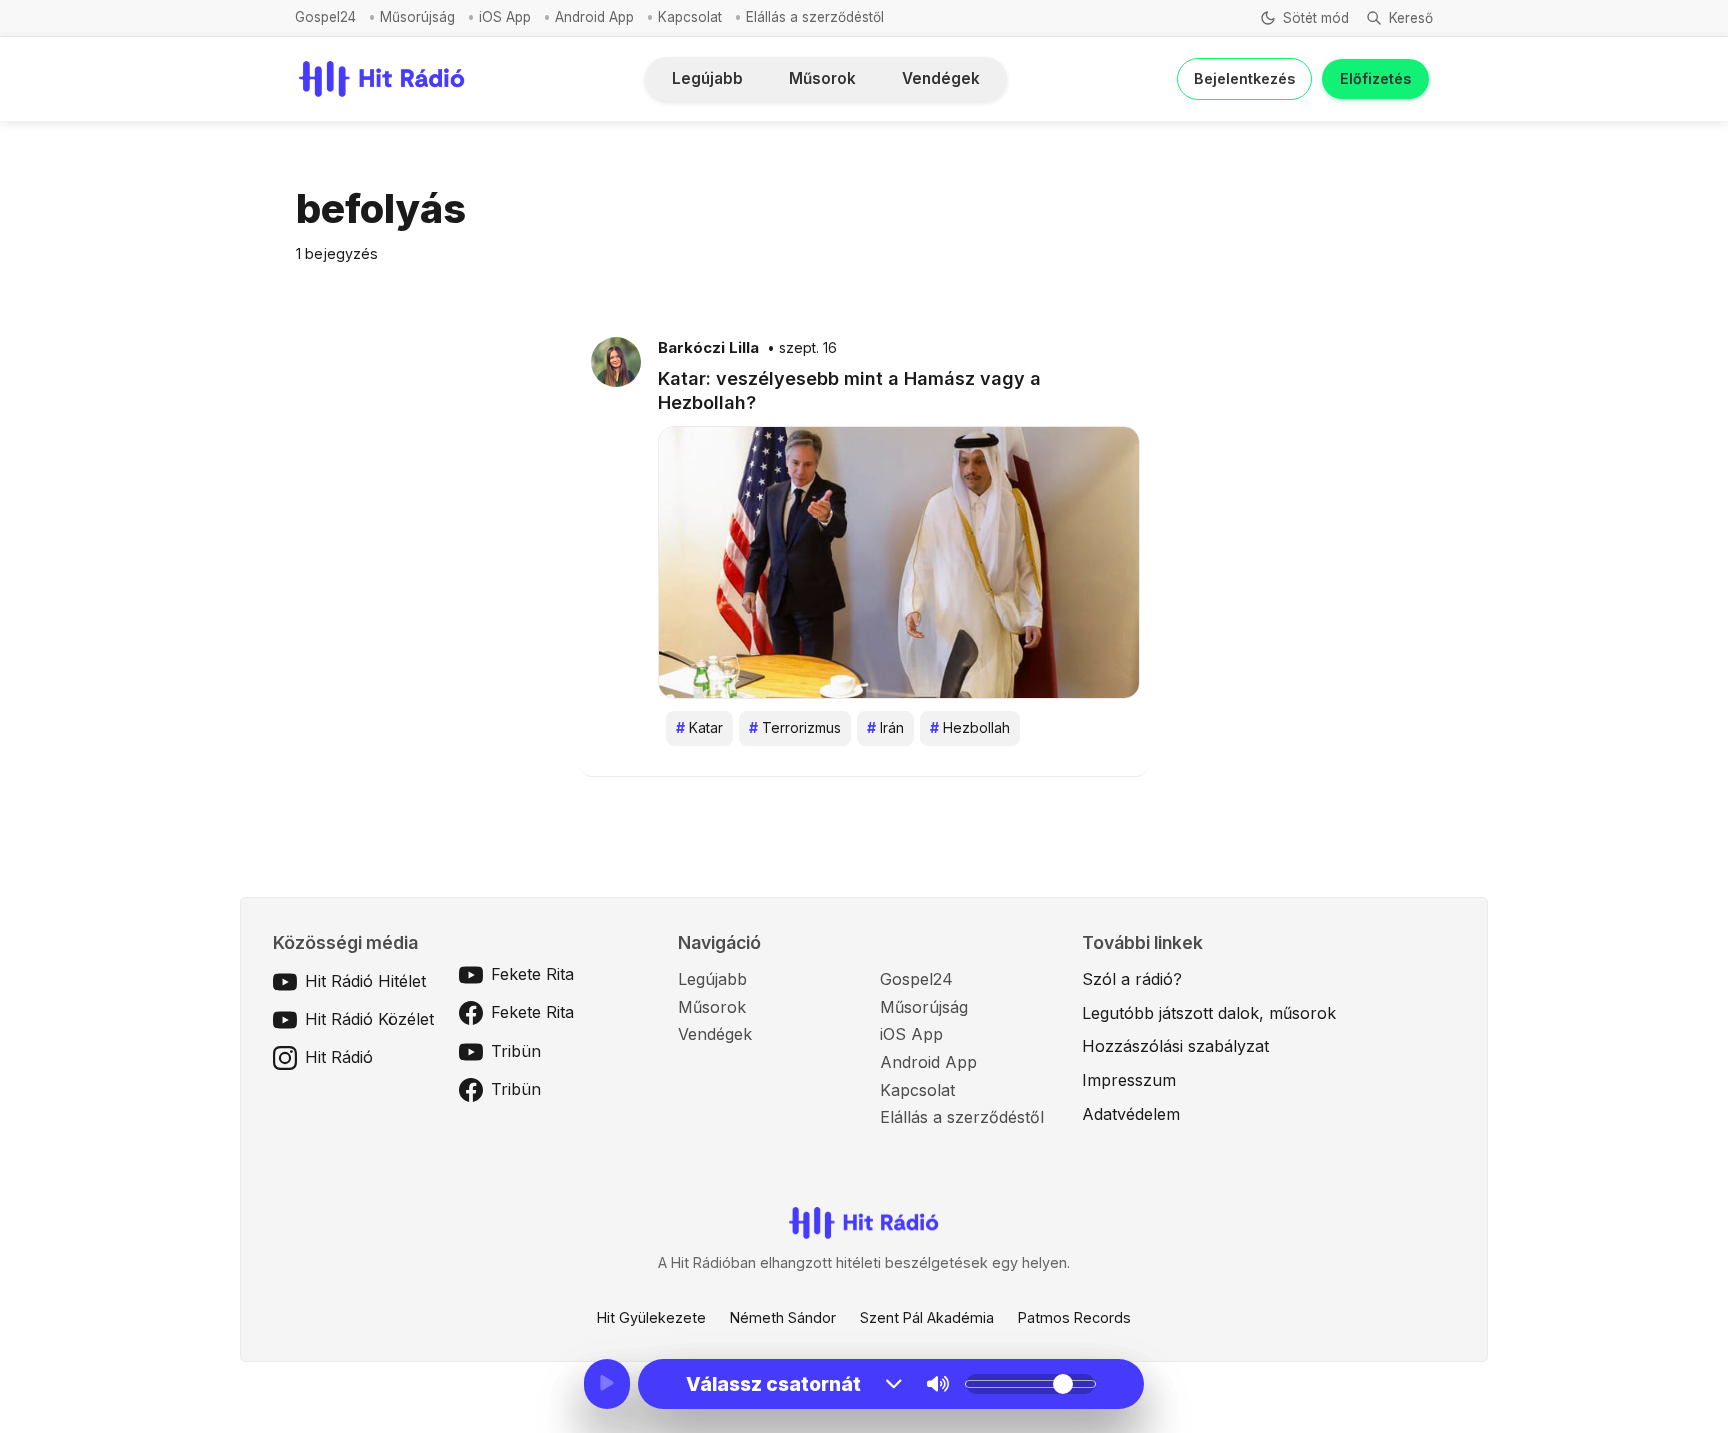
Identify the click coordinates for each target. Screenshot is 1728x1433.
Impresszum (1129, 1080)
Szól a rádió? (1132, 979)
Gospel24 (325, 17)
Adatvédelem (1131, 1114)
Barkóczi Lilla (708, 348)
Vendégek (941, 78)
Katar (699, 727)
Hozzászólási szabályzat (1175, 1046)
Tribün (516, 1051)
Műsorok (822, 78)
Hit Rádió (339, 1057)
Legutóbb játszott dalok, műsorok (1209, 1013)
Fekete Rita (532, 974)
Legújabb (707, 78)
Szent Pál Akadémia (927, 1317)
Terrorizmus (795, 727)
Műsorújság (417, 17)
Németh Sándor (783, 1317)
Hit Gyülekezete (651, 1317)
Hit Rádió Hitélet (365, 981)
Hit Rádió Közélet (369, 1019)
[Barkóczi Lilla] (616, 361)
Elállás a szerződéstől (815, 17)
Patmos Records (1074, 1317)
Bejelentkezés (1244, 78)
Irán (885, 727)
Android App (594, 17)
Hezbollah (970, 727)
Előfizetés (1375, 78)
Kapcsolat (690, 17)
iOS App (505, 17)
